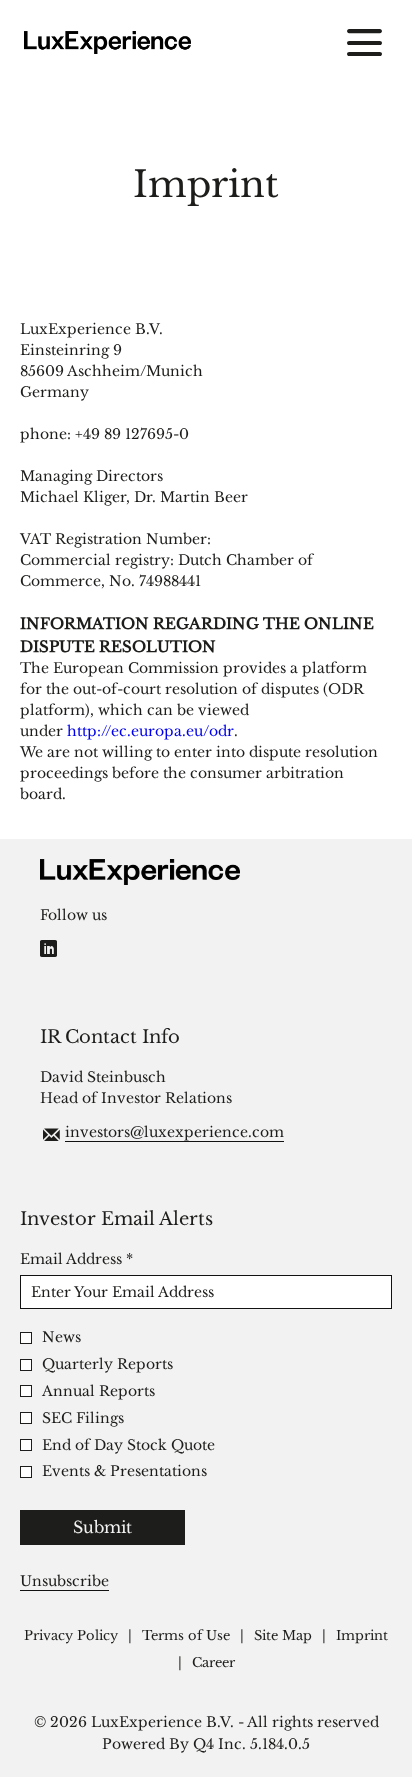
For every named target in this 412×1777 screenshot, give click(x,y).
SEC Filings (83, 1418)
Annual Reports (98, 1391)
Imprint (362, 1636)
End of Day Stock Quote (128, 1445)
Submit (102, 1527)
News (61, 1337)
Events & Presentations (124, 1471)
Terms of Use (186, 1636)
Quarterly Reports (107, 1364)
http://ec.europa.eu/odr (150, 731)
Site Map (283, 1636)
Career (213, 1663)
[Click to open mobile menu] (364, 42)
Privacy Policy (71, 1636)
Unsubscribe (64, 1581)
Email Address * (109, 1258)
